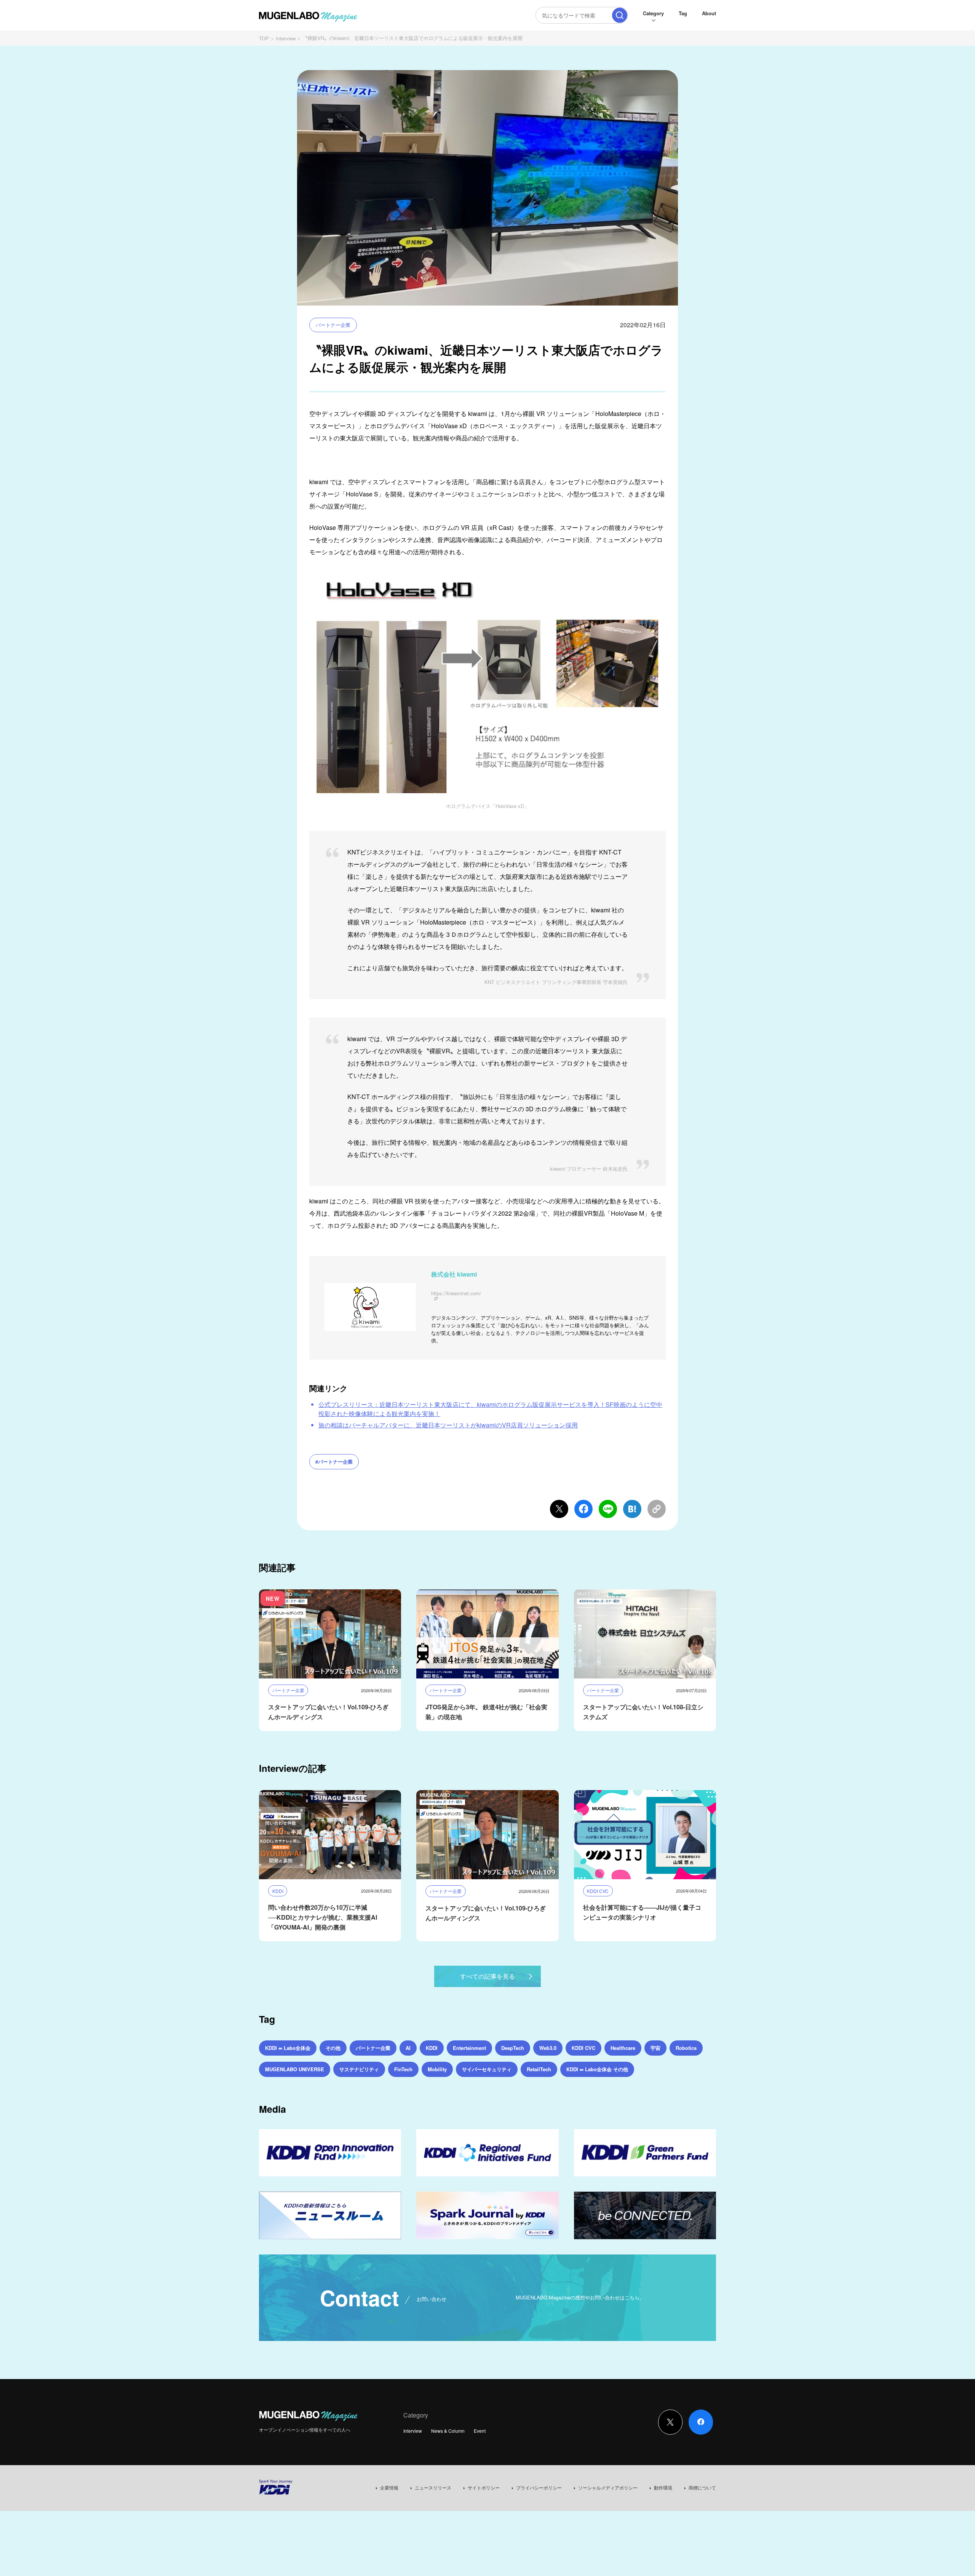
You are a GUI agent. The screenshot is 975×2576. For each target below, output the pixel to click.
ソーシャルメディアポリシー (608, 2487)
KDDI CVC (583, 2048)
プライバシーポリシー (539, 2487)
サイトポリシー (484, 2487)
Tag (683, 13)
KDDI (432, 2048)
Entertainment (469, 2048)
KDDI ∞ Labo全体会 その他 (597, 2069)
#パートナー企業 (334, 1462)
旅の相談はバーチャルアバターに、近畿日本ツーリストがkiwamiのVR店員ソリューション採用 (448, 1425)
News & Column (448, 2431)
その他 (333, 2048)
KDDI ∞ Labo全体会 (288, 2048)
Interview (286, 38)
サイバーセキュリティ (487, 2069)
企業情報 (389, 2487)
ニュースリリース (433, 2487)
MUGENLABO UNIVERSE (295, 2069)
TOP (264, 38)
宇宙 (655, 2048)
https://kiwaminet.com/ (456, 1294)
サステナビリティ (359, 2069)
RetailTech (539, 2069)
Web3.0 (548, 2048)
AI (408, 2048)
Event (480, 2431)
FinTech (403, 2069)
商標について (702, 2487)
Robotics (686, 2048)
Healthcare (623, 2048)
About (709, 13)
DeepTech (513, 2048)
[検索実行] (620, 15)
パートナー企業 (333, 325)
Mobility (437, 2069)
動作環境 (663, 2487)
